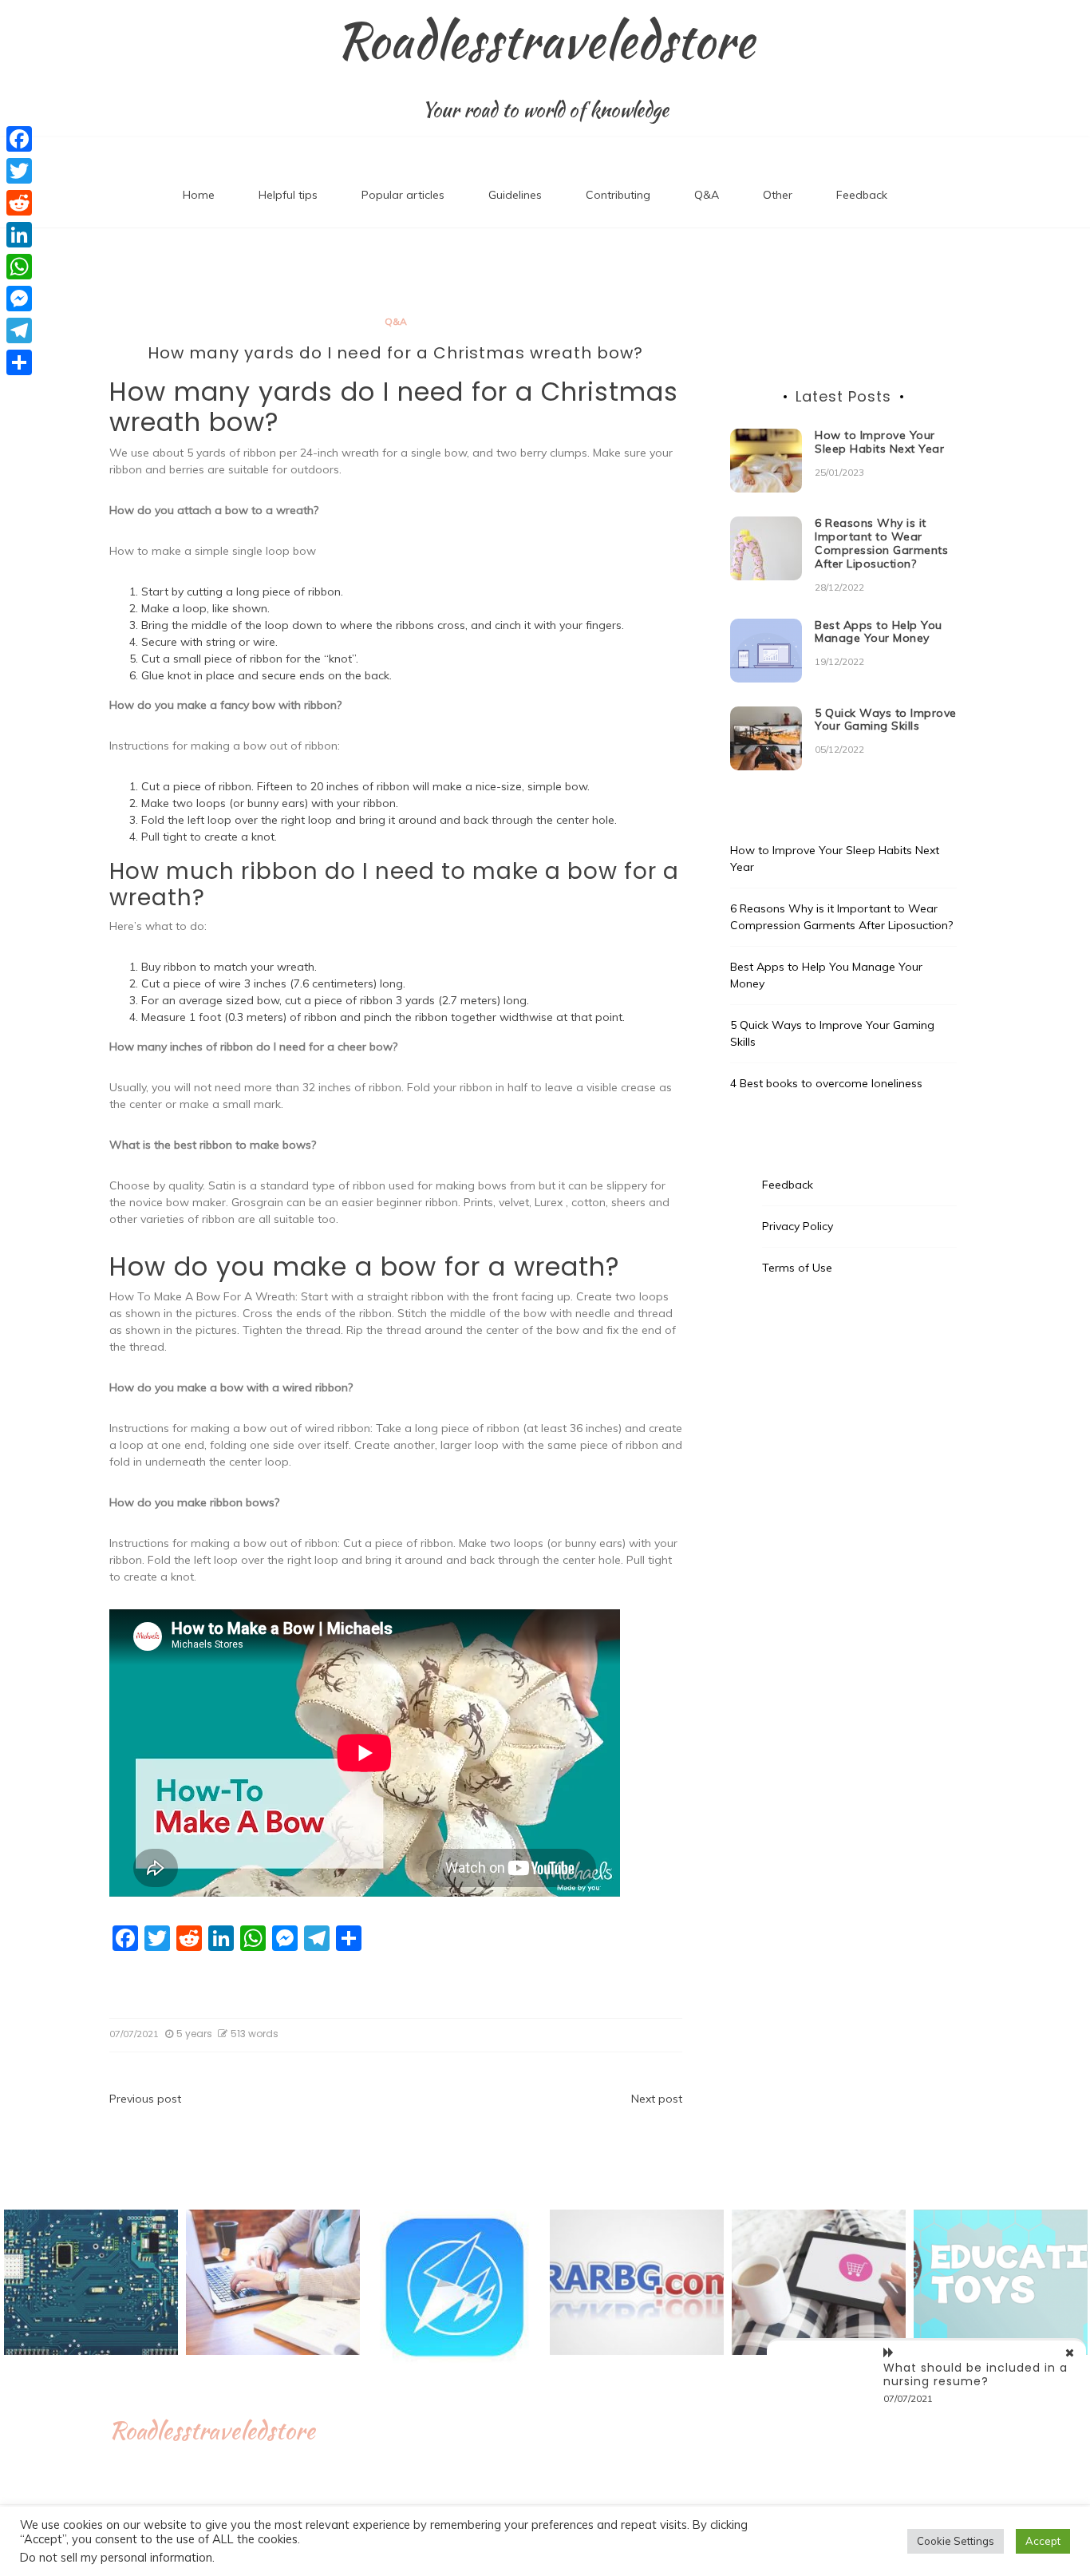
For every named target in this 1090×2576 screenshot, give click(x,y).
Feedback (862, 195)
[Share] (19, 362)
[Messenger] (19, 299)
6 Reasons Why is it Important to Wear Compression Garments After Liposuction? (881, 543)
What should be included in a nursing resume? (975, 2374)
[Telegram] (19, 330)
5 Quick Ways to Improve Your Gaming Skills (886, 720)
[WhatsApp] (19, 267)
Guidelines (515, 195)
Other (778, 195)
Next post (657, 2099)
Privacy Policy (798, 1226)
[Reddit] (19, 203)
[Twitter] (19, 171)
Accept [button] (1043, 2541)
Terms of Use (797, 1268)
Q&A (707, 195)
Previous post (145, 2099)
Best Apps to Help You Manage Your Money (879, 632)
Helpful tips (288, 195)
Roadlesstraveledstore (545, 41)
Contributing (618, 195)
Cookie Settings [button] (956, 2541)
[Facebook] (19, 139)
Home (199, 195)
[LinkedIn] (19, 235)
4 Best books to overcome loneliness (826, 1083)
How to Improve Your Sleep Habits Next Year (879, 442)
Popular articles (403, 195)
